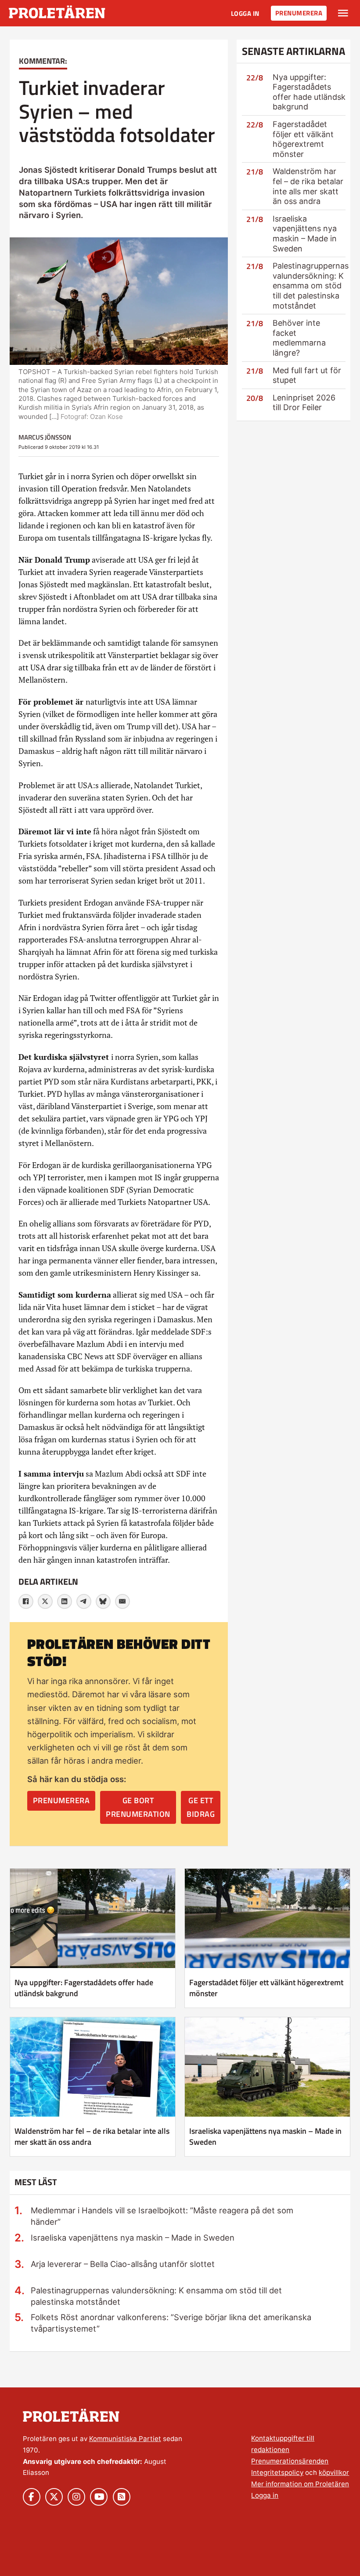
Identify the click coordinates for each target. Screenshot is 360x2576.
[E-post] (122, 1601)
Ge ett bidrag (201, 1807)
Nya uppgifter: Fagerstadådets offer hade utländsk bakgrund (309, 92)
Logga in (245, 13)
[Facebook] (26, 1601)
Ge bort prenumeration (138, 1807)
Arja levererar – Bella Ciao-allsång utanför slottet (123, 2264)
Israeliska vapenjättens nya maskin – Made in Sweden (305, 234)
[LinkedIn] (65, 1601)
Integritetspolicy (277, 2472)
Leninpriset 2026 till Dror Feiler (304, 403)
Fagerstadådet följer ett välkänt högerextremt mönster (303, 139)
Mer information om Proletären (300, 2484)
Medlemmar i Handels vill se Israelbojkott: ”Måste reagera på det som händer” (162, 2216)
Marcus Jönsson (45, 437)
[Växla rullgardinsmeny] (343, 13)
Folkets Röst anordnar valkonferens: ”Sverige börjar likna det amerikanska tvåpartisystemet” (171, 2323)
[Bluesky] (103, 1601)
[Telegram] (84, 1601)
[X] (45, 1601)
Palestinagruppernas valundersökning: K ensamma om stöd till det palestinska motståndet (311, 286)
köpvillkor (334, 2472)
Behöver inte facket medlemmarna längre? (299, 338)
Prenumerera (299, 13)
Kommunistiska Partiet (125, 2439)
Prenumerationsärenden (290, 2461)
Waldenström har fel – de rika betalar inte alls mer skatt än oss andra (308, 186)
